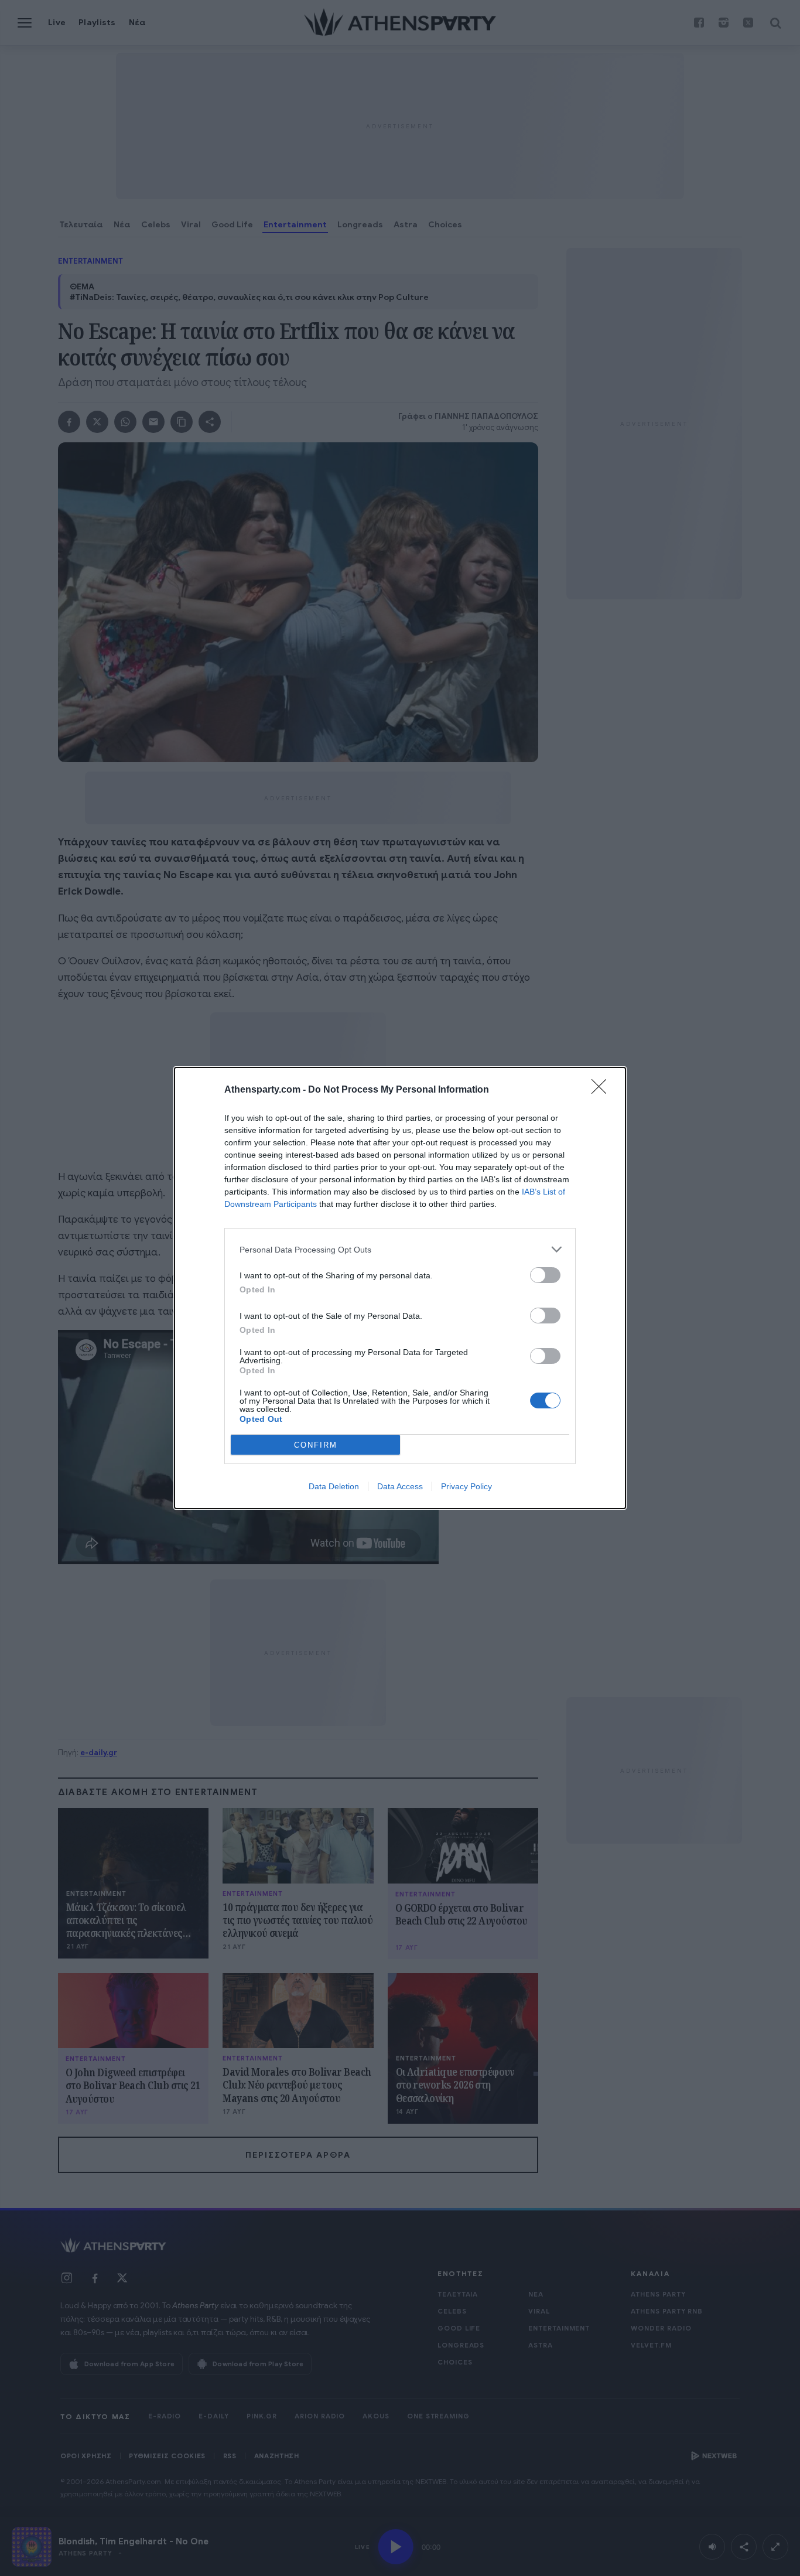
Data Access (400, 1486)
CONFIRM (316, 1445)
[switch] (545, 1275)
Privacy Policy (466, 1486)
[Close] (603, 1090)
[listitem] (400, 1249)
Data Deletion (334, 1486)
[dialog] (400, 1288)
